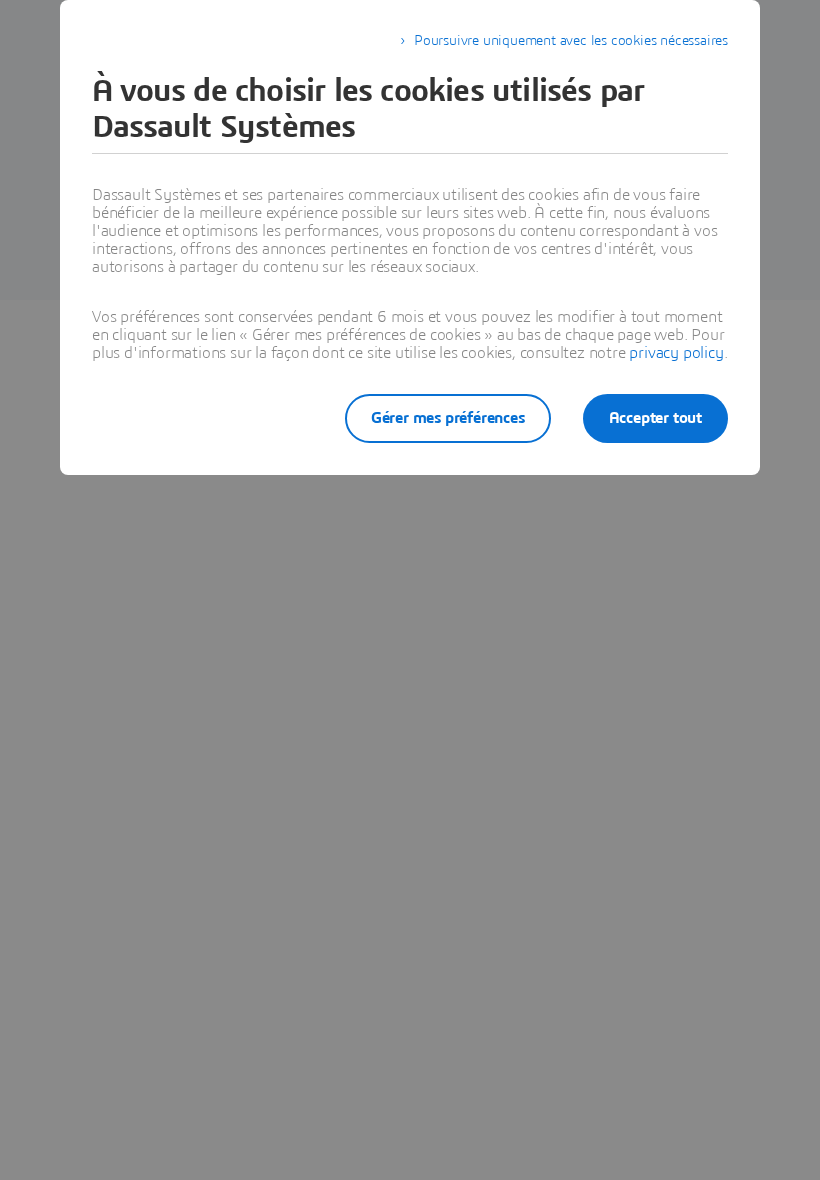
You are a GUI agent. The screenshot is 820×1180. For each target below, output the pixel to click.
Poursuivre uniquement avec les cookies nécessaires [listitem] (571, 41)
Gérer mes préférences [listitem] (448, 418)
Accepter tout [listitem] (655, 418)
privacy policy (676, 353)
